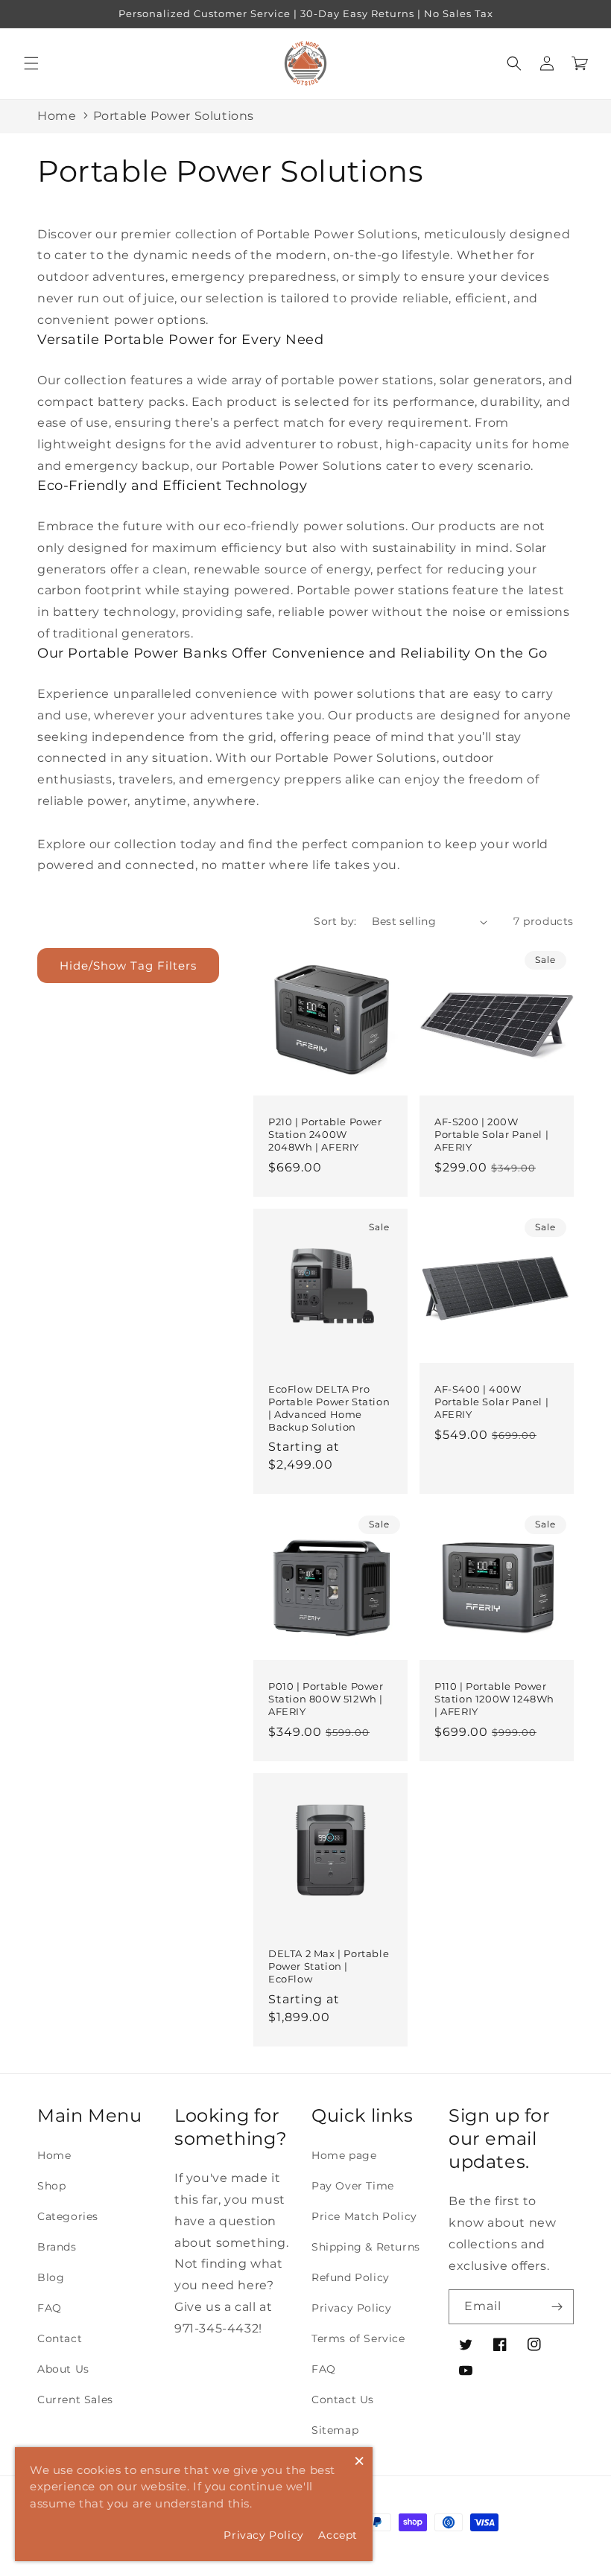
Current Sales (75, 2400)
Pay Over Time (353, 2186)
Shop (51, 2186)
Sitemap (335, 2430)
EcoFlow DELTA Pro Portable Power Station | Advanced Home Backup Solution (329, 1408)
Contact (60, 2338)
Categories (68, 2216)
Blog (51, 2277)
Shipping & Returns (366, 2247)
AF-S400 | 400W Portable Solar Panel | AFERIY (491, 1402)
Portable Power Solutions (174, 116)
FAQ (50, 2308)
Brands (57, 2247)
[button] (31, 63)
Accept (338, 2535)
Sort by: (335, 921)
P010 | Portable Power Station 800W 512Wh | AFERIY (326, 1699)
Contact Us (343, 2400)
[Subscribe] (557, 2307)
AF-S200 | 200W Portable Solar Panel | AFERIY (491, 1134)
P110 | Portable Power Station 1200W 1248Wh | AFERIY (494, 1699)
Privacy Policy (351, 2308)
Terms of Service (358, 2338)
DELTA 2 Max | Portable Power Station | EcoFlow (329, 1966)
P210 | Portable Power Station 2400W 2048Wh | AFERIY (325, 1134)
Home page (344, 2155)
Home (57, 116)
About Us (63, 2369)
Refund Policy (351, 2277)
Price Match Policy (364, 2216)
